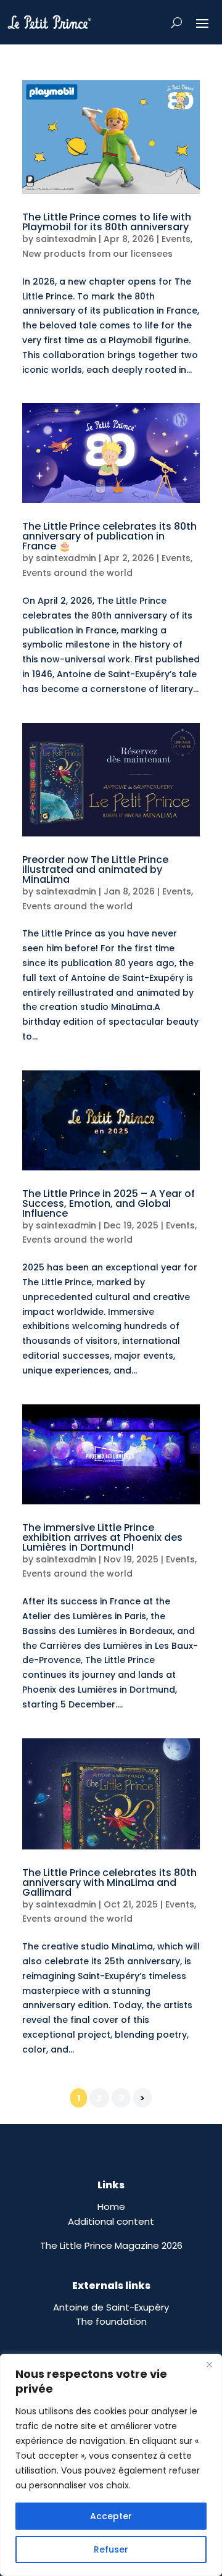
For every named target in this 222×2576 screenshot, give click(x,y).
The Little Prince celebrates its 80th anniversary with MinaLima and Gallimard (109, 1882)
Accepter (111, 2516)
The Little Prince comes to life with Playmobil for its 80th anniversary (107, 222)
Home (111, 2207)
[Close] (209, 2364)
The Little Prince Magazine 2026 (111, 2245)
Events (176, 239)
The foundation (111, 2321)
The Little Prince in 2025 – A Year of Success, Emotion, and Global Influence (109, 1203)
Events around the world (77, 573)
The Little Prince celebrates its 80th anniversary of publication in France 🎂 (109, 536)
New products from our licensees (97, 254)
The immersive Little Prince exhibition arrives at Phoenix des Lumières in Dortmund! (102, 1537)
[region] (111, 2465)
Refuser (111, 2549)
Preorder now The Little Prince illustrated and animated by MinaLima (95, 869)
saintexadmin (66, 239)
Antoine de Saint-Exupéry (111, 2307)
